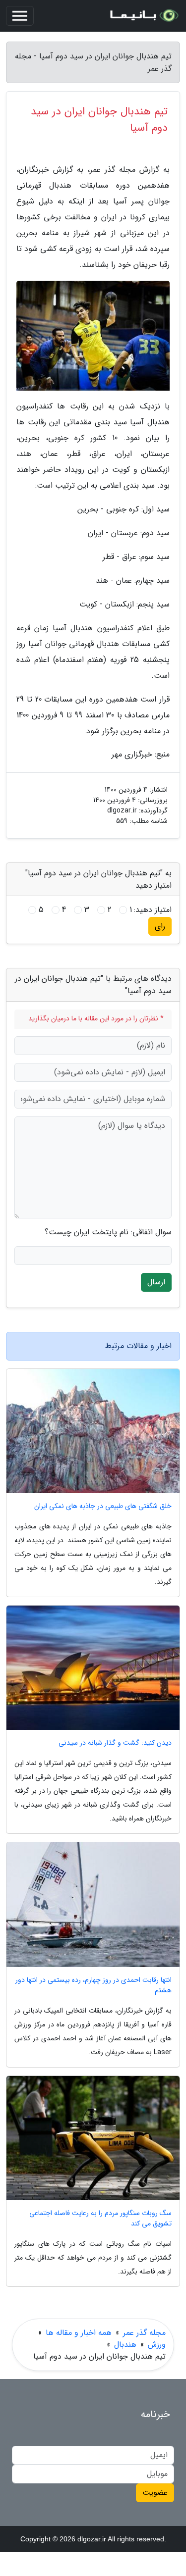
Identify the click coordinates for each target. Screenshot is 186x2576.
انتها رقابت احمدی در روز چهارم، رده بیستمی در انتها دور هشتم (93, 1985)
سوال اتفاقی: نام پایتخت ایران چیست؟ (108, 1232)
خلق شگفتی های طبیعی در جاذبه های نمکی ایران (103, 1506)
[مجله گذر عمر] (143, 16)
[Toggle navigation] (20, 16)
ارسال (156, 1282)
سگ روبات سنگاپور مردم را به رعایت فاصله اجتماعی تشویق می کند (100, 2219)
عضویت (155, 2493)
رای (160, 926)
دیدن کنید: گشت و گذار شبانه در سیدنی (115, 1743)
